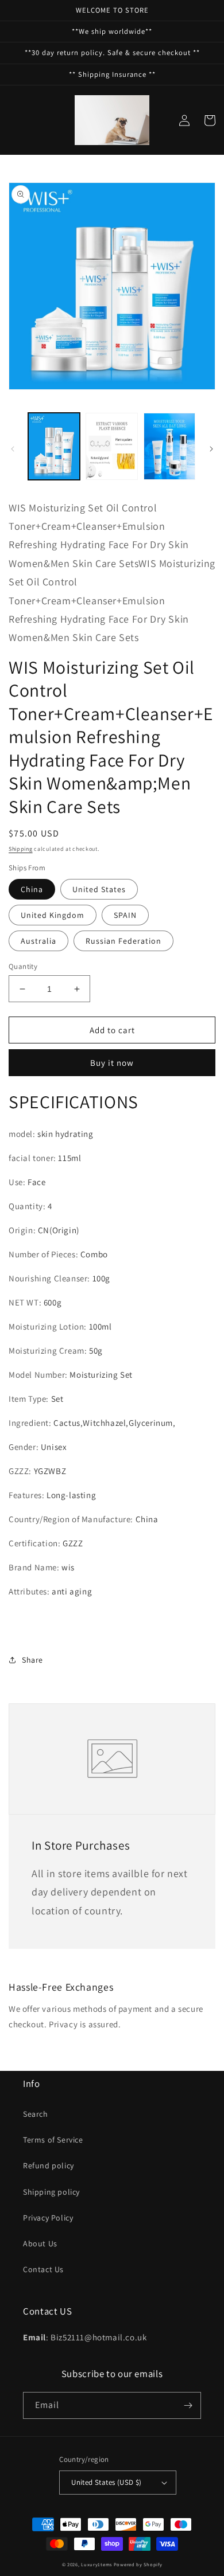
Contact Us (43, 2269)
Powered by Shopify (138, 2564)
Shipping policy (51, 2192)
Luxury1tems (96, 2564)
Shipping (21, 849)
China (32, 889)
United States (99, 889)
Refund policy (49, 2165)
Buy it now (112, 1063)
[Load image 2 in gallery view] (111, 446)
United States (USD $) (106, 2482)
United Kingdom (53, 915)
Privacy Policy (48, 2218)
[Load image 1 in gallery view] (54, 446)
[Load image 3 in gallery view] (169, 446)
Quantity (23, 966)
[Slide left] (13, 449)
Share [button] (32, 1660)
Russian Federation (123, 941)
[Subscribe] (188, 2405)
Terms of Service (53, 2140)
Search (36, 2114)
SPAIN (125, 915)
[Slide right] (211, 449)
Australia (38, 941)
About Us (40, 2243)
